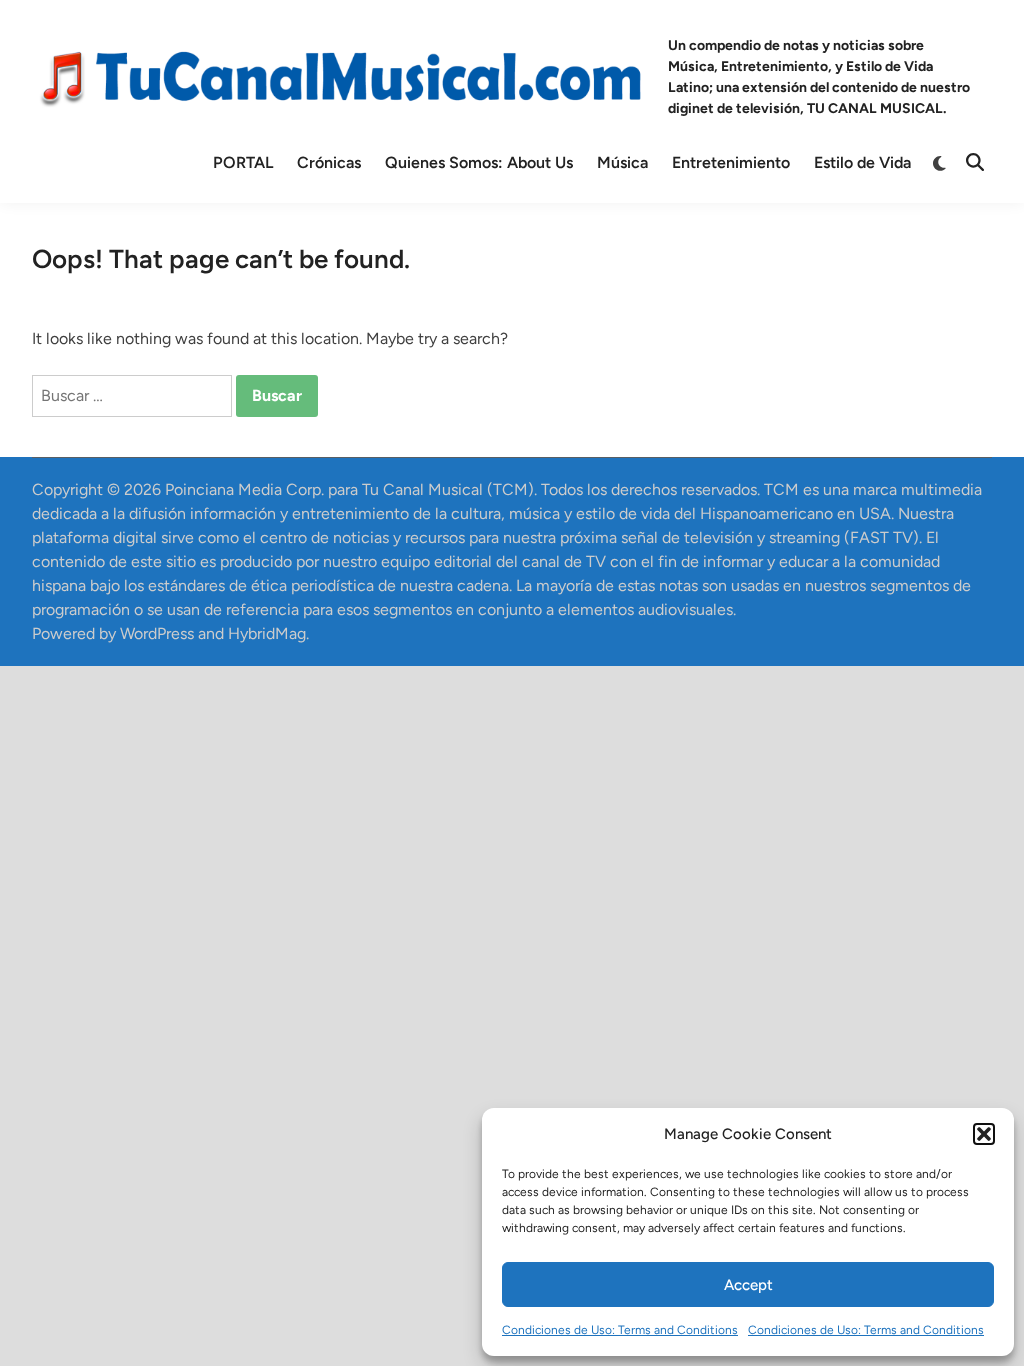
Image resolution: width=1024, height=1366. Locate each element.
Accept (748, 1285)
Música (622, 162)
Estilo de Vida (862, 162)
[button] (984, 1134)
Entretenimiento (731, 162)
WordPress (157, 633)
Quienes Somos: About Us (479, 162)
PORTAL (243, 162)
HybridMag (267, 633)
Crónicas (329, 162)
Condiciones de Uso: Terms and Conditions (620, 1330)
